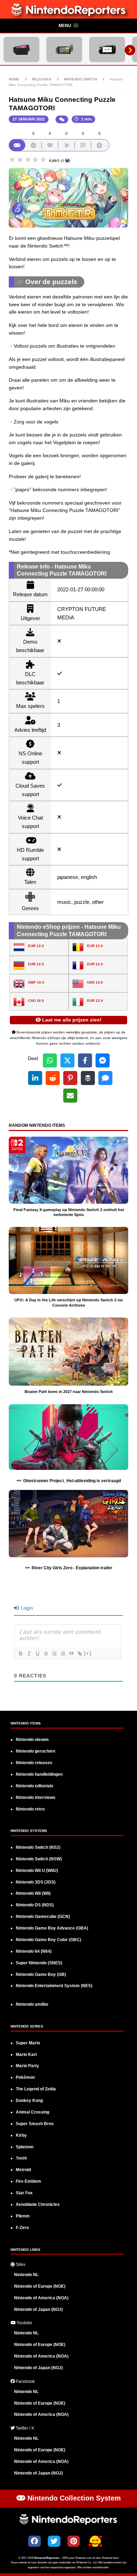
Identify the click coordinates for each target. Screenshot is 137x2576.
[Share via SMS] (105, 1078)
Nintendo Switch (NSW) (39, 1859)
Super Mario (28, 2043)
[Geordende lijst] (54, 1654)
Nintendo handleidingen (39, 1774)
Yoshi (21, 2158)
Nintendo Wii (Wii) (33, 1893)
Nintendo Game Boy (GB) (41, 1974)
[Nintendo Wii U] (107, 50)
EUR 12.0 (36, 946)
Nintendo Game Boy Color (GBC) (48, 1940)
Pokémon (25, 2077)
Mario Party (27, 2066)
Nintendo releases (34, 1763)
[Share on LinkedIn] (35, 1078)
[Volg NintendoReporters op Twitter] (54, 2541)
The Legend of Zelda (36, 2089)
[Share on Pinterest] (70, 1078)
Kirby (21, 2135)
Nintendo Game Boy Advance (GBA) (52, 1928)
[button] (68, 26)
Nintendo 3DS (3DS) (36, 1882)
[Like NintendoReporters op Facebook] (34, 2541)
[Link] (79, 1654)
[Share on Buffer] (88, 1078)
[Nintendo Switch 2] (21, 50)
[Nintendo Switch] (64, 50)
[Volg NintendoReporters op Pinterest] (74, 2541)
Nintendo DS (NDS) (35, 1905)
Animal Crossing (32, 2112)
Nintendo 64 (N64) (34, 1951)
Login (26, 1608)
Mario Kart (26, 2055)
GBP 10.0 (36, 982)
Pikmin (23, 2216)
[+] (88, 1653)
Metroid (23, 2170)
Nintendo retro (30, 1809)
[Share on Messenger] (103, 1060)
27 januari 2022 (29, 119)
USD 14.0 (95, 982)
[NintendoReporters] (69, 15)
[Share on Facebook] (85, 1060)
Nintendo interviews (36, 1798)
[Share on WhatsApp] (50, 1060)
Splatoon (25, 2147)
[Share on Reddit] (53, 1078)
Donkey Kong (29, 2101)
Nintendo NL (26, 2275)
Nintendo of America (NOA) (41, 2298)
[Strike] (46, 1654)
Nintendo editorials (35, 1786)
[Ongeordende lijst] (63, 1654)
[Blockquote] (71, 1654)
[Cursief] (29, 1654)
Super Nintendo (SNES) (39, 1963)
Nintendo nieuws (32, 1740)
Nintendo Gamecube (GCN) (43, 1917)
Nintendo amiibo (32, 2004)
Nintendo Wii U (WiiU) (37, 1871)
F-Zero (22, 2228)
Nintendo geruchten (35, 1751)
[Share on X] (67, 1060)
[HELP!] (95, 2542)
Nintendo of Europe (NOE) (40, 2286)
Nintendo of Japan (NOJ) (38, 2309)
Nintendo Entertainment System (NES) (54, 1986)
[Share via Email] (70, 1096)
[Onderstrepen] (37, 1654)
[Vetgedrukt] (20, 1654)
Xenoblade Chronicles (38, 2204)
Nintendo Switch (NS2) (38, 1847)
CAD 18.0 (36, 1001)
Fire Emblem (28, 2181)
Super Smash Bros (35, 2124)
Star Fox (24, 2193)
